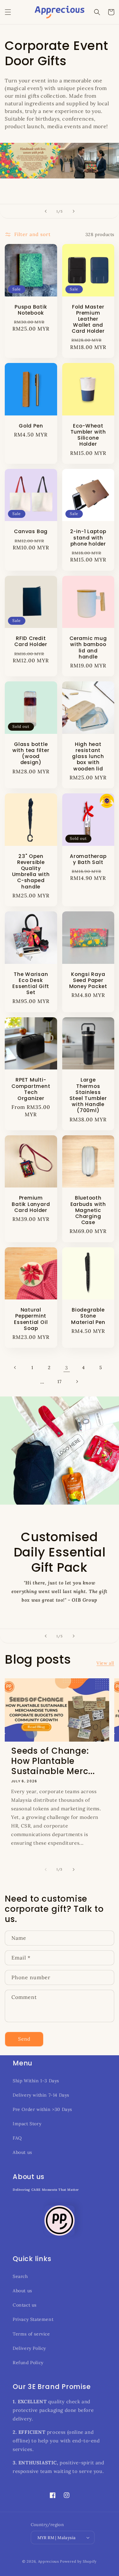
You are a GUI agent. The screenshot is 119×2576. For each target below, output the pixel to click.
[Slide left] (46, 1869)
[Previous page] (15, 1368)
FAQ (17, 2138)
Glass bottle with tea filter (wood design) (31, 753)
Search (20, 2276)
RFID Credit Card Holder (31, 641)
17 (59, 1382)
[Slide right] (74, 1869)
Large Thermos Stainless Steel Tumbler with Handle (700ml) (88, 1095)
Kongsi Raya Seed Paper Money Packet (88, 980)
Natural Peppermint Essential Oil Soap (31, 1319)
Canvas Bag (31, 531)
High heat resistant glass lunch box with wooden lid (88, 756)
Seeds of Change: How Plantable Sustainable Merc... (53, 1761)
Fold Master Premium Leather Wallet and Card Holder (88, 319)
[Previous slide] (46, 211)
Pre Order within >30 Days (42, 2109)
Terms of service (31, 2334)
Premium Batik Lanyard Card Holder (31, 1204)
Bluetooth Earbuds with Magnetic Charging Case (88, 1210)
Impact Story (27, 2124)
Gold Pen (31, 426)
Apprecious (49, 2561)
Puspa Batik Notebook (31, 310)
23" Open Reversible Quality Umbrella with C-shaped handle (31, 871)
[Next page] (77, 1382)
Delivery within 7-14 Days (41, 2095)
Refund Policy (28, 2363)
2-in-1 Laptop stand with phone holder (88, 538)
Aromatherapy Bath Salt (88, 859)
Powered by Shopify (78, 2561)
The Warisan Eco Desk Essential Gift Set (31, 983)
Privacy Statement (33, 2319)
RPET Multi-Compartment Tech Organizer (31, 1089)
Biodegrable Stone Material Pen (88, 1316)
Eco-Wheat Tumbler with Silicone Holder (88, 435)
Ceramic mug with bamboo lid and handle (88, 647)
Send (24, 2039)
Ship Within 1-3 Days (36, 2081)
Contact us (25, 2305)
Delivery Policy (29, 2348)
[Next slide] (74, 211)
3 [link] (66, 1368)
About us (22, 2152)
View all (105, 1663)
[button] (8, 12)
